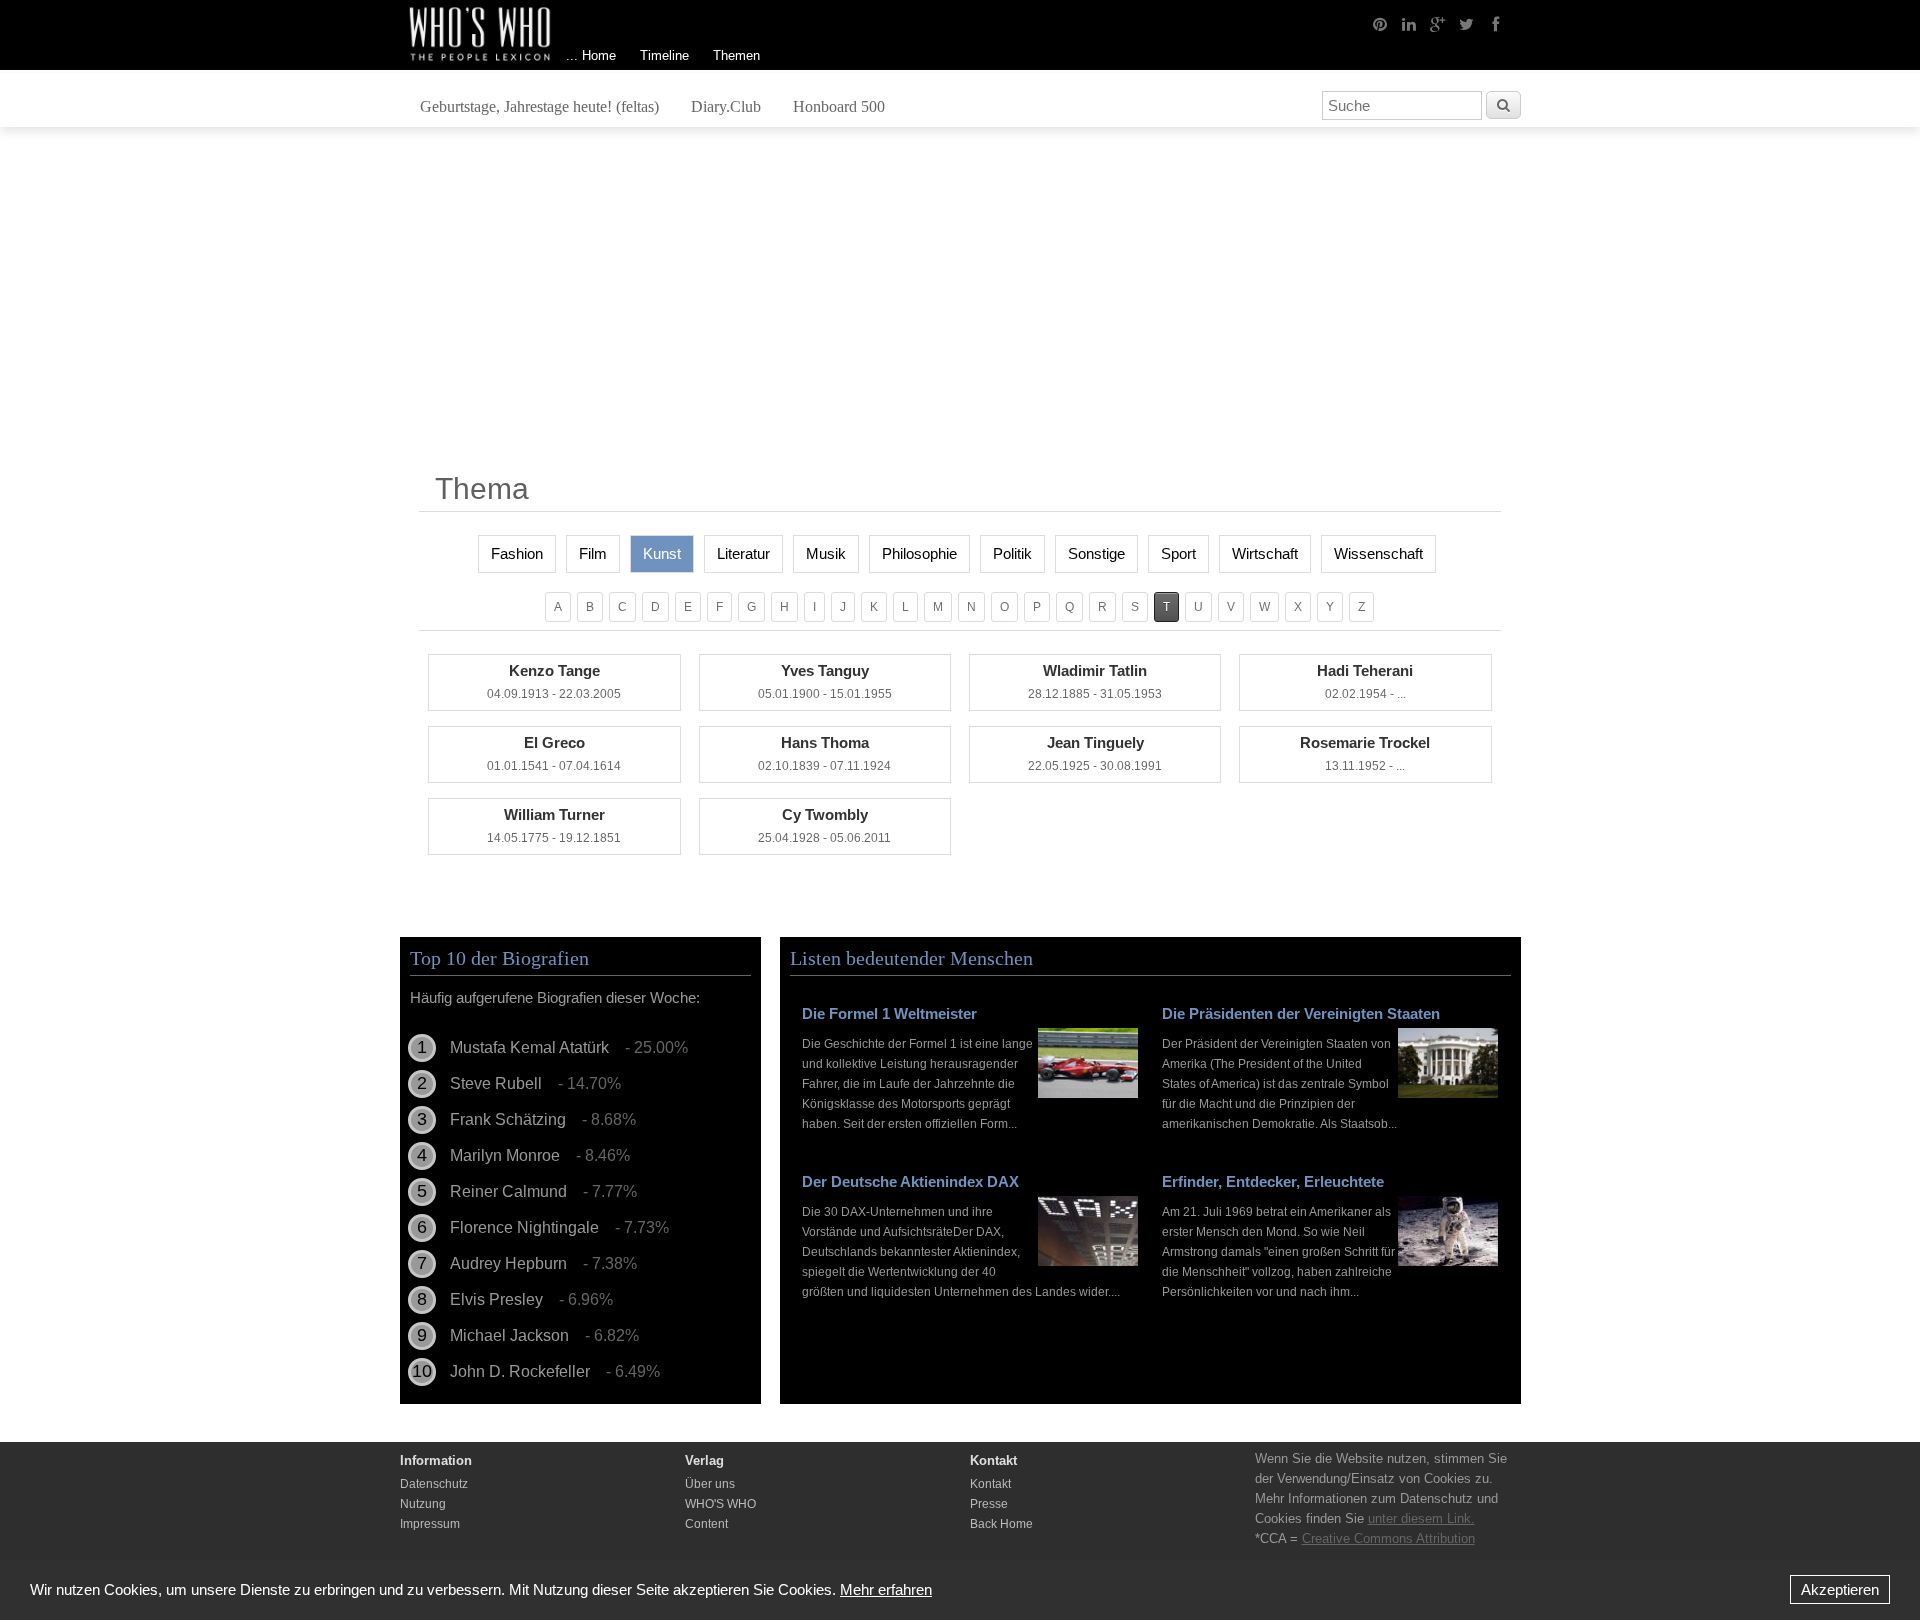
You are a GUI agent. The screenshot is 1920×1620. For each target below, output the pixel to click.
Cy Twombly (824, 825)
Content (706, 1524)
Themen (736, 55)
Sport (1178, 553)
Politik (1012, 553)
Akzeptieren (1840, 1589)
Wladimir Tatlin (1095, 681)
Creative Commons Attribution (1388, 1538)
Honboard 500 (839, 106)
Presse (989, 1504)
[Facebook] (1496, 23)
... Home (591, 55)
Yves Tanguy (825, 681)
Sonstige (1096, 553)
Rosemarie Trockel (1365, 753)
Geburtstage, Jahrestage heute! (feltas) (539, 106)
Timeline (664, 55)
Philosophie (919, 553)
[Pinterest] (1380, 23)
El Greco (554, 753)
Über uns (710, 1484)
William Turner (554, 825)
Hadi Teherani (1365, 681)
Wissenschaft (1378, 553)
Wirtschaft (1265, 553)
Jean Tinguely (1095, 753)
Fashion (517, 553)
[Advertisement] (960, 307)
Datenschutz (434, 1484)
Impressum (430, 1524)
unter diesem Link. (1421, 1518)
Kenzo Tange (554, 681)
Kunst (662, 553)
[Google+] (1438, 23)
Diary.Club (726, 106)
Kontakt (990, 1484)
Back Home (1001, 1524)
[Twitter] (1467, 23)
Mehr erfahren (886, 1589)
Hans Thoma (824, 753)
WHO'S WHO (720, 1504)
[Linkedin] (1409, 23)
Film (593, 553)
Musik (826, 553)
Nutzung (423, 1504)
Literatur (743, 553)
